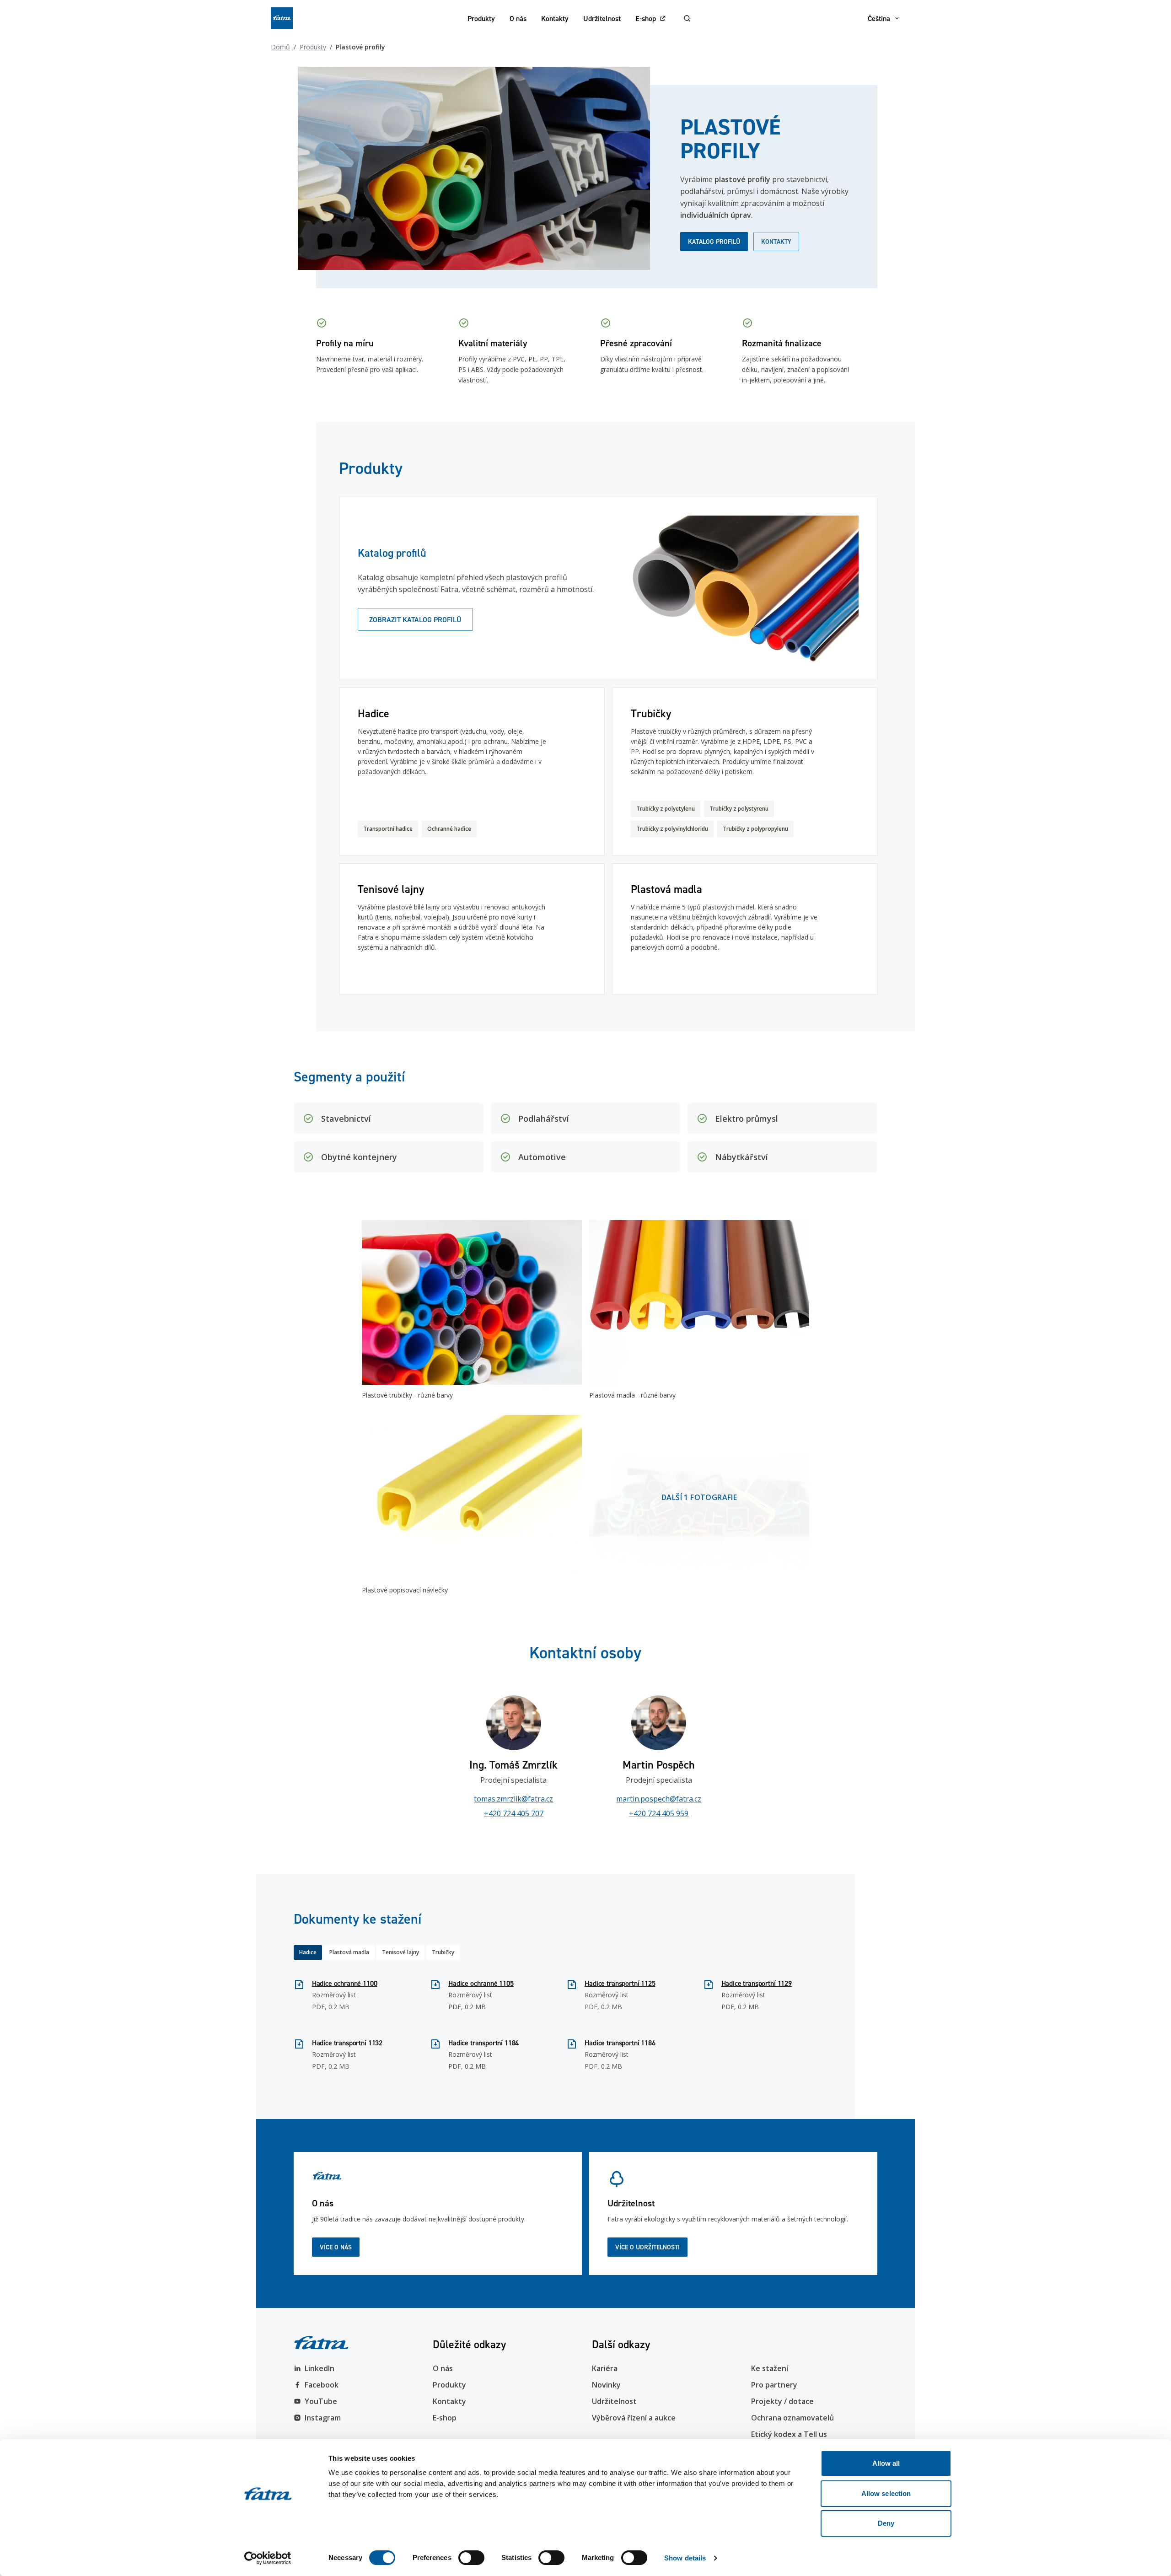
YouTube (321, 2401)
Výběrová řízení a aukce (634, 2418)
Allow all (886, 2463)
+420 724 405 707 (514, 1813)
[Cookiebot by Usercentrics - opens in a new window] (268, 2558)
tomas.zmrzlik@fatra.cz (513, 1799)
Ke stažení (770, 2368)
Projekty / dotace (782, 2401)
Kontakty (555, 18)
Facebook (322, 2385)
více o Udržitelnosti (647, 2247)
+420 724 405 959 (659, 1813)
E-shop (646, 18)
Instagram (323, 2418)
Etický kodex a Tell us (789, 2434)
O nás (518, 18)
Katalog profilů (714, 242)
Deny (886, 2523)
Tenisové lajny (400, 1952)
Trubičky (443, 1952)
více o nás (336, 2247)
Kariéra (605, 2368)
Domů (280, 47)
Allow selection (886, 2493)
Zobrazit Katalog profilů (415, 619)
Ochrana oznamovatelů (792, 2418)
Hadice (308, 1952)
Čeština (879, 18)
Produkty (481, 18)
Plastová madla (349, 1952)
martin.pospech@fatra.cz (659, 1799)
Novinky (606, 2385)
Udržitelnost (602, 18)
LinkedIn (320, 2368)
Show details (685, 2558)
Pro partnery (774, 2385)
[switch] (471, 2558)
